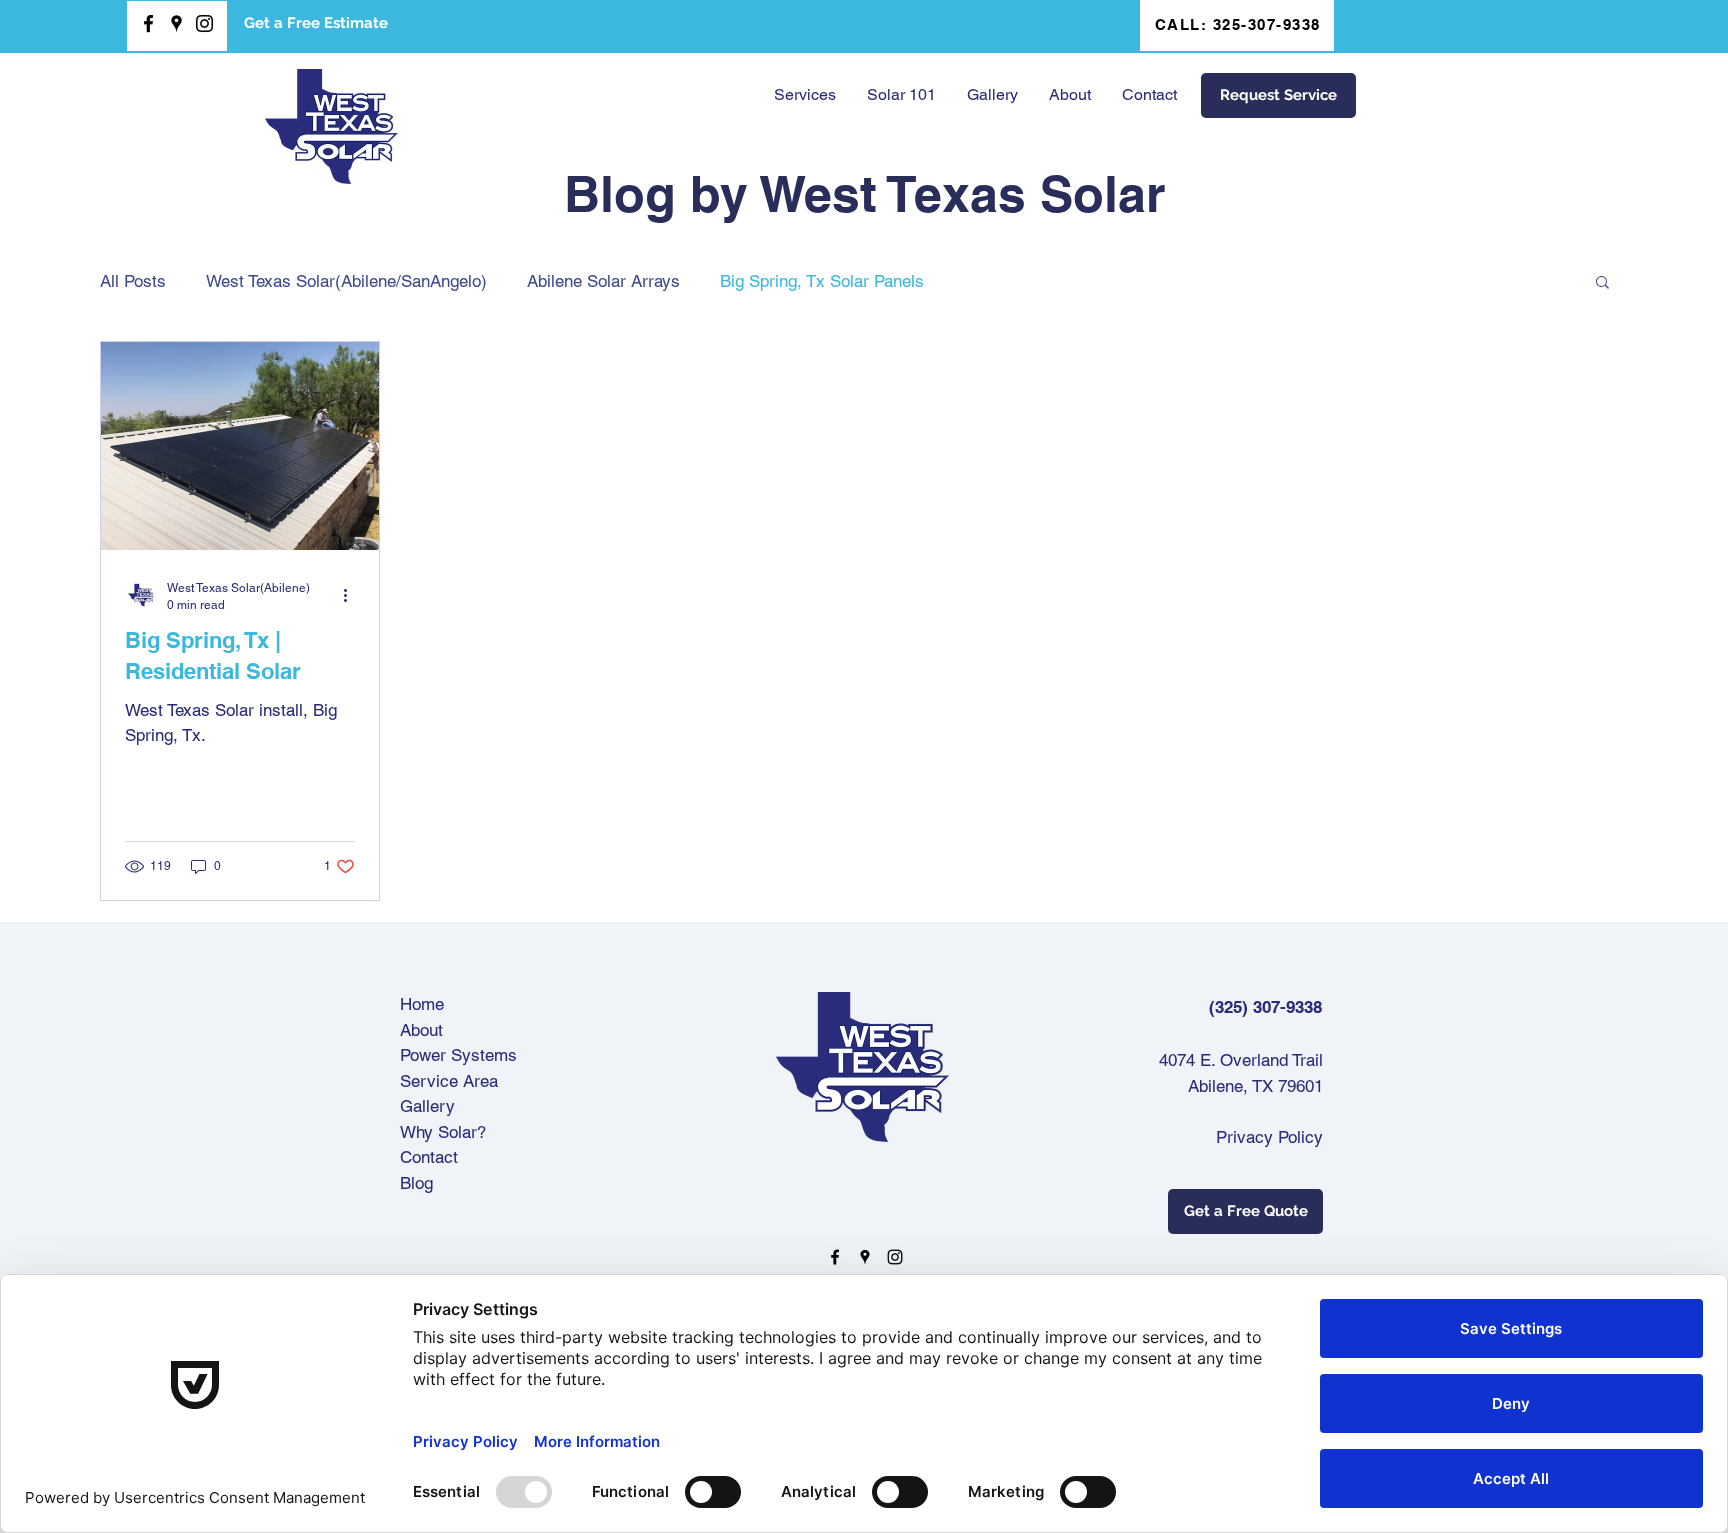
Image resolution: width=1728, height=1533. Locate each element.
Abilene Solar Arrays (603, 281)
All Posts (133, 281)
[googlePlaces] (176, 23)
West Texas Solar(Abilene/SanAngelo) (346, 281)
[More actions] (352, 595)
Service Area (449, 1081)
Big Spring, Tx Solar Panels (822, 281)
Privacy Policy (1269, 1137)
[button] (901, 95)
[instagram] (204, 23)
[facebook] (148, 23)
